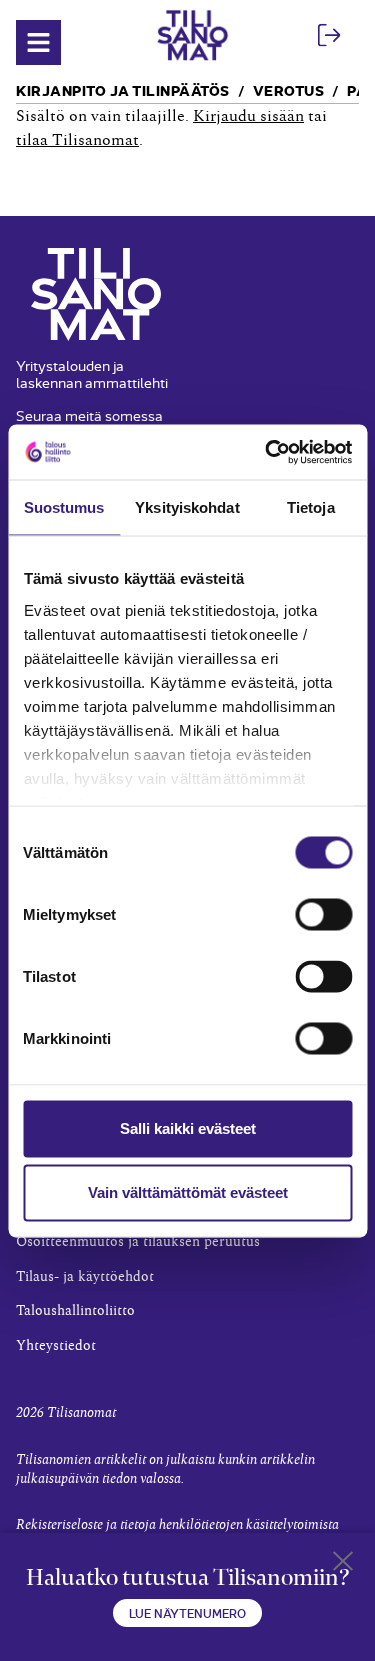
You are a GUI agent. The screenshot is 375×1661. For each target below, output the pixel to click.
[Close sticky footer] (343, 1565)
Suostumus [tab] (64, 507)
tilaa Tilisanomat (77, 140)
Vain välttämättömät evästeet (188, 1192)
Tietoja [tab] (311, 507)
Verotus (289, 89)
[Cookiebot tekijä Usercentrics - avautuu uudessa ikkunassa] (267, 452)
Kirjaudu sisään (248, 116)
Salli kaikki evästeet (188, 1128)
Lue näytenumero (187, 1612)
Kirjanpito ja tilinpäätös (123, 89)
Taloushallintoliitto (75, 1311)
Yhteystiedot (56, 1346)
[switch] (323, 915)
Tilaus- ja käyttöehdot (85, 1277)
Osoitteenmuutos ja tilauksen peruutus (138, 1242)
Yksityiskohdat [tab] (187, 507)
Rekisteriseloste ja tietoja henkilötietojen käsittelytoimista (177, 1525)
